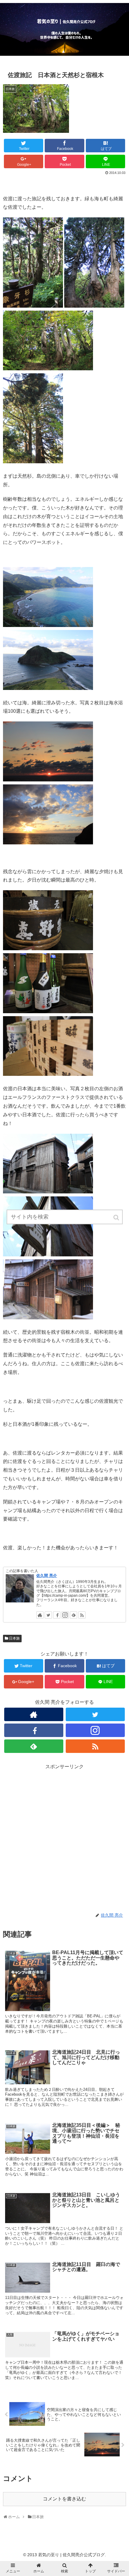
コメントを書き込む (64, 2499)
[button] (117, 1218)
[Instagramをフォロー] (65, 1615)
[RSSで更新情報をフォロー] (82, 1615)
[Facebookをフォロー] (57, 1615)
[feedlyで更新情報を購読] (73, 1615)
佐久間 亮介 (47, 1576)
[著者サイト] (40, 1615)
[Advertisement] (64, 1836)
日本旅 (14, 1638)
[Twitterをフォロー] (48, 1615)
